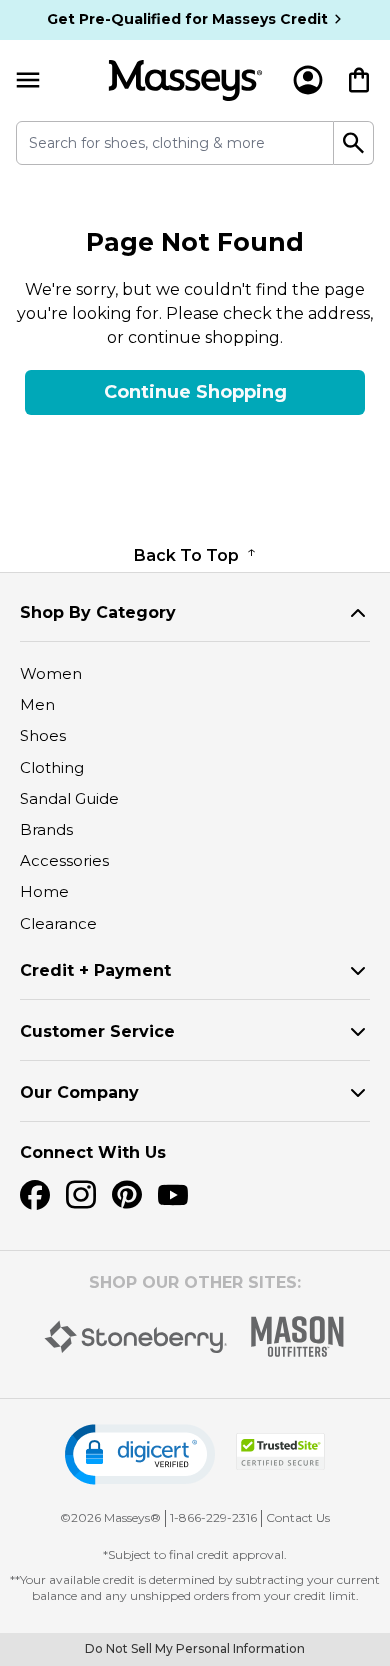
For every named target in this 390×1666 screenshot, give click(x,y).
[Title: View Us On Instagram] (81, 1195)
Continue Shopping (195, 392)
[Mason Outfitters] (297, 1336)
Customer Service (97, 1031)
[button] (140, 1454)
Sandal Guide (69, 798)
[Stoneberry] (135, 1337)
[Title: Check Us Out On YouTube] (173, 1195)
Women (51, 673)
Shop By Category (98, 612)
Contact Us (298, 1517)
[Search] (354, 143)
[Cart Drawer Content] (359, 80)
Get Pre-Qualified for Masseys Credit (187, 19)
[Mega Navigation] (28, 80)
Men (37, 704)
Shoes (43, 735)
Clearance (58, 923)
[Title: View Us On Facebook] (35, 1195)
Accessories (64, 860)
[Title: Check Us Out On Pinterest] (127, 1195)
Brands (46, 829)
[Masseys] (185, 80)
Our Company (79, 1092)
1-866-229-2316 (213, 1517)
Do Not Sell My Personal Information (195, 1648)
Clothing (52, 767)
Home (44, 891)
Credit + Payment (95, 970)
